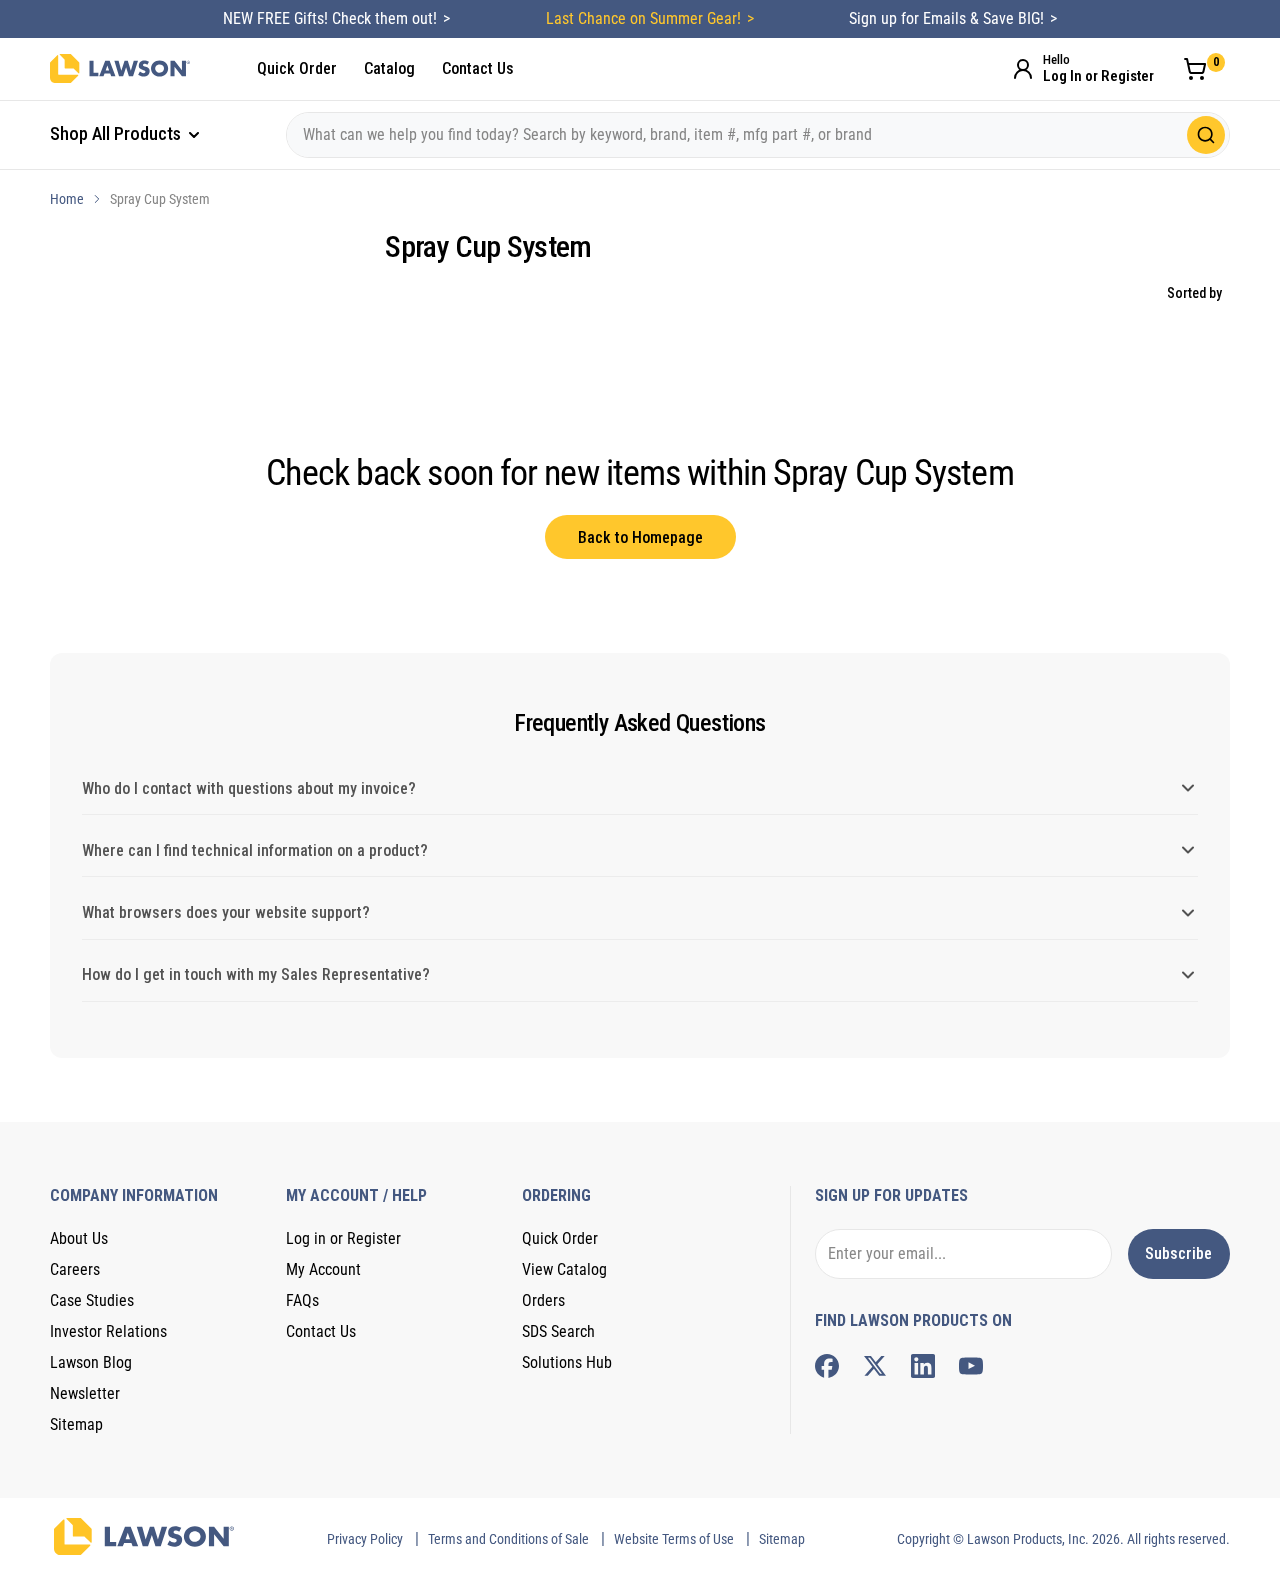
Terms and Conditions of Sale (508, 1539)
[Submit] (1206, 135)
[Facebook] (827, 1366)
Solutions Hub (567, 1362)
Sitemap (76, 1424)
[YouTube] (971, 1366)
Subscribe (1178, 1253)
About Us (79, 1238)
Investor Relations (108, 1331)
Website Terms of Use (674, 1539)
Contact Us (478, 68)
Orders (543, 1300)
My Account (323, 1269)
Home (67, 199)
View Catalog (564, 1269)
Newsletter (85, 1393)
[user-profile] (1023, 69)
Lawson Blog (91, 1362)
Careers (75, 1269)
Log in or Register (343, 1238)
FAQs (302, 1300)
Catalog (389, 68)
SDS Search (558, 1331)
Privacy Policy (365, 1539)
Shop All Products (117, 133)
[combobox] (758, 135)
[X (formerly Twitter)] (875, 1366)
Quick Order (297, 68)
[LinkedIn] (923, 1366)
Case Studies (92, 1300)
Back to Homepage (640, 537)
